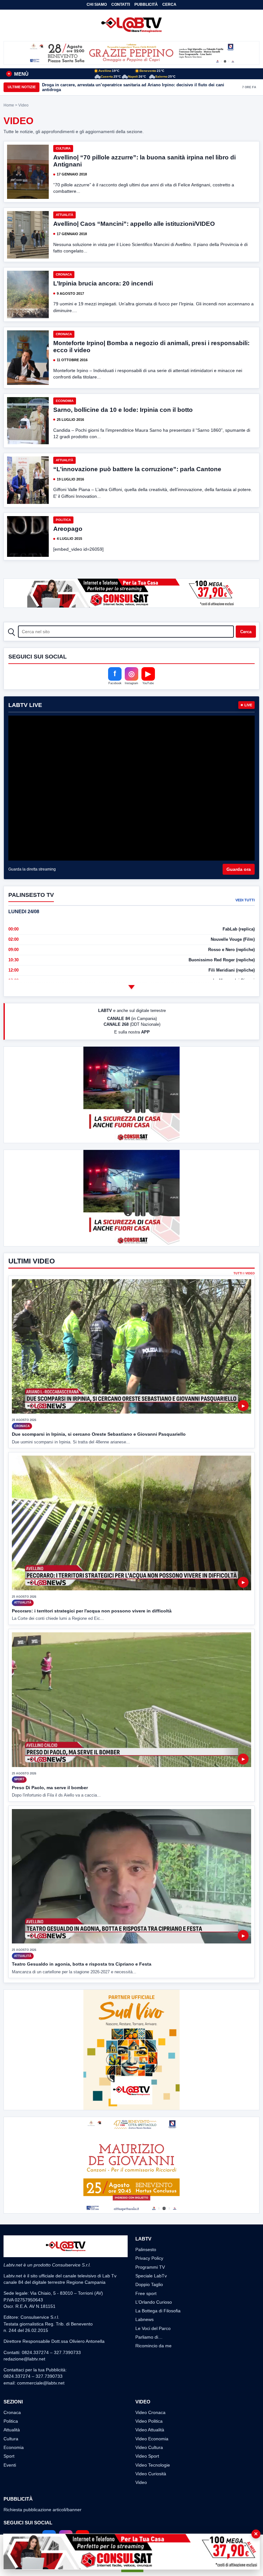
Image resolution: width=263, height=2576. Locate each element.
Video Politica (149, 2421)
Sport (9, 2456)
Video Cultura (149, 2447)
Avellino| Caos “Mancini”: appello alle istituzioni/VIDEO (134, 224)
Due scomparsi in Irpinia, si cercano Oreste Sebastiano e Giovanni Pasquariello (99, 1434)
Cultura (63, 148)
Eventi (10, 2465)
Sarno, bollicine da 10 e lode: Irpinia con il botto (123, 410)
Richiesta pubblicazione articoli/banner (42, 2510)
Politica (63, 520)
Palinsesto (146, 2249)
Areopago (68, 529)
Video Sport (147, 2456)
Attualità (64, 215)
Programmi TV (150, 2267)
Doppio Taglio (149, 2284)
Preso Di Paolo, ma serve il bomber (50, 1788)
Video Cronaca (150, 2412)
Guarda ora (239, 869)
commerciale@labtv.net (41, 2383)
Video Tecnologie (153, 2465)
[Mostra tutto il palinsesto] (131, 987)
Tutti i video (244, 1274)
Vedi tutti (245, 900)
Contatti (121, 4)
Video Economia (152, 2439)
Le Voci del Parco (153, 2328)
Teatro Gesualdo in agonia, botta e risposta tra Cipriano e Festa (82, 1964)
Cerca (169, 4)
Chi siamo (97, 4)
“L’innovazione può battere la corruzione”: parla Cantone (137, 469)
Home (9, 105)
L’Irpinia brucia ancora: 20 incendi (103, 283)
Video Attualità (150, 2430)
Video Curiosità (151, 2474)
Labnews (144, 2319)
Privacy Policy (149, 2258)
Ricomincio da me (153, 2346)
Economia (65, 401)
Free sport (146, 2293)
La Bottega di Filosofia (158, 2311)
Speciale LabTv (151, 2276)
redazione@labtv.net (24, 2359)
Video (141, 2482)
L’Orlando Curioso (154, 2302)
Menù (18, 74)
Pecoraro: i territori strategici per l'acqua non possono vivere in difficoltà (92, 1611)
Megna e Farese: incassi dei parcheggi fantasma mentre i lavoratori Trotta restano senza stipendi (138, 87)
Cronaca (64, 274)
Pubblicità (146, 4)
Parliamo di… (149, 2337)
